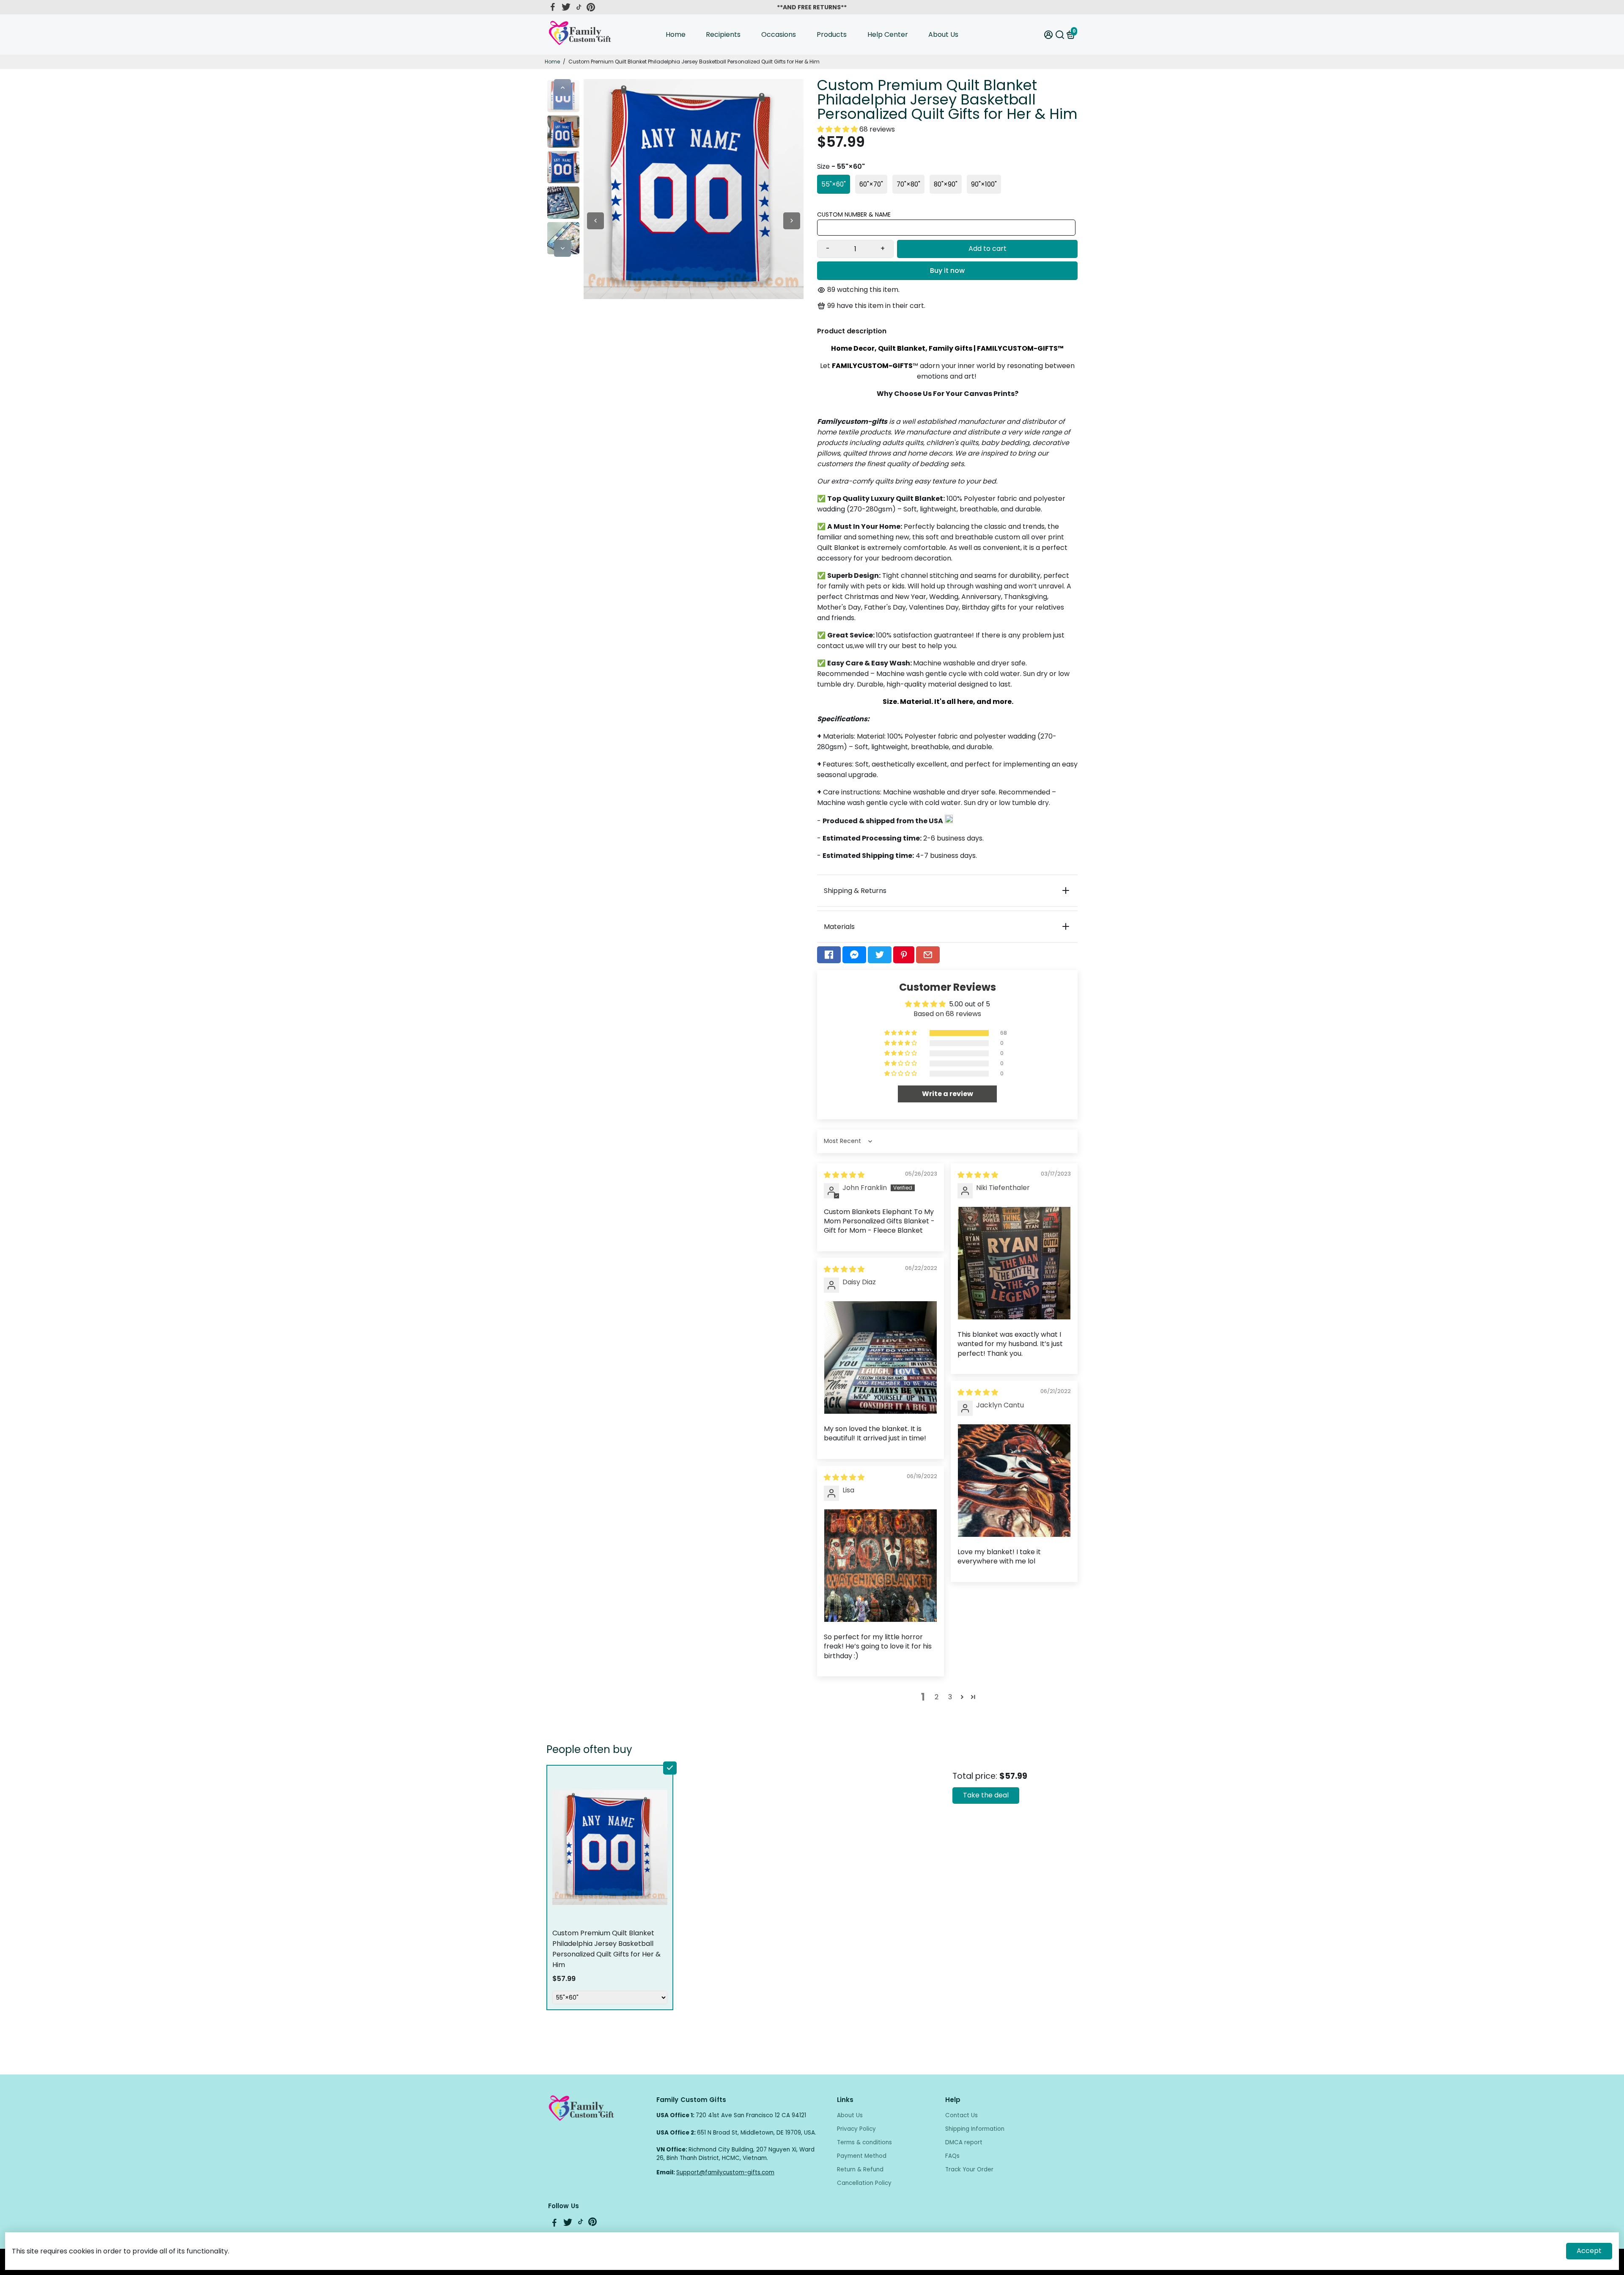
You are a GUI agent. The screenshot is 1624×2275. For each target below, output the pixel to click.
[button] (838, 129)
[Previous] (562, 88)
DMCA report (964, 2142)
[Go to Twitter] (566, 7)
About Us (943, 34)
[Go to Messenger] (854, 955)
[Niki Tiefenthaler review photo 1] (1014, 1263)
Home (676, 34)
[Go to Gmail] (928, 955)
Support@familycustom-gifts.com (725, 2172)
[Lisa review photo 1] (881, 1566)
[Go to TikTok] (579, 7)
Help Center (888, 34)
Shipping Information (975, 2129)
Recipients (723, 34)
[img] (844, 1175)
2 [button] (937, 1697)
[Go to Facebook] (553, 7)
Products (832, 34)
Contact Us (962, 2115)
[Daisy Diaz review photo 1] (881, 1357)
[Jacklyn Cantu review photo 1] (1014, 1481)
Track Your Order (969, 2169)
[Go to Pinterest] (591, 7)
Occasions (779, 34)
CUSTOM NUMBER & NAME (854, 214)
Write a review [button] (948, 1094)
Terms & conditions (864, 2142)
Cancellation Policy (864, 2183)
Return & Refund (860, 2169)
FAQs (952, 2156)
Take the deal (986, 1795)
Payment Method (862, 2156)
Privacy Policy (856, 2129)
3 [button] (950, 1697)
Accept (1589, 2251)
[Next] (562, 248)
